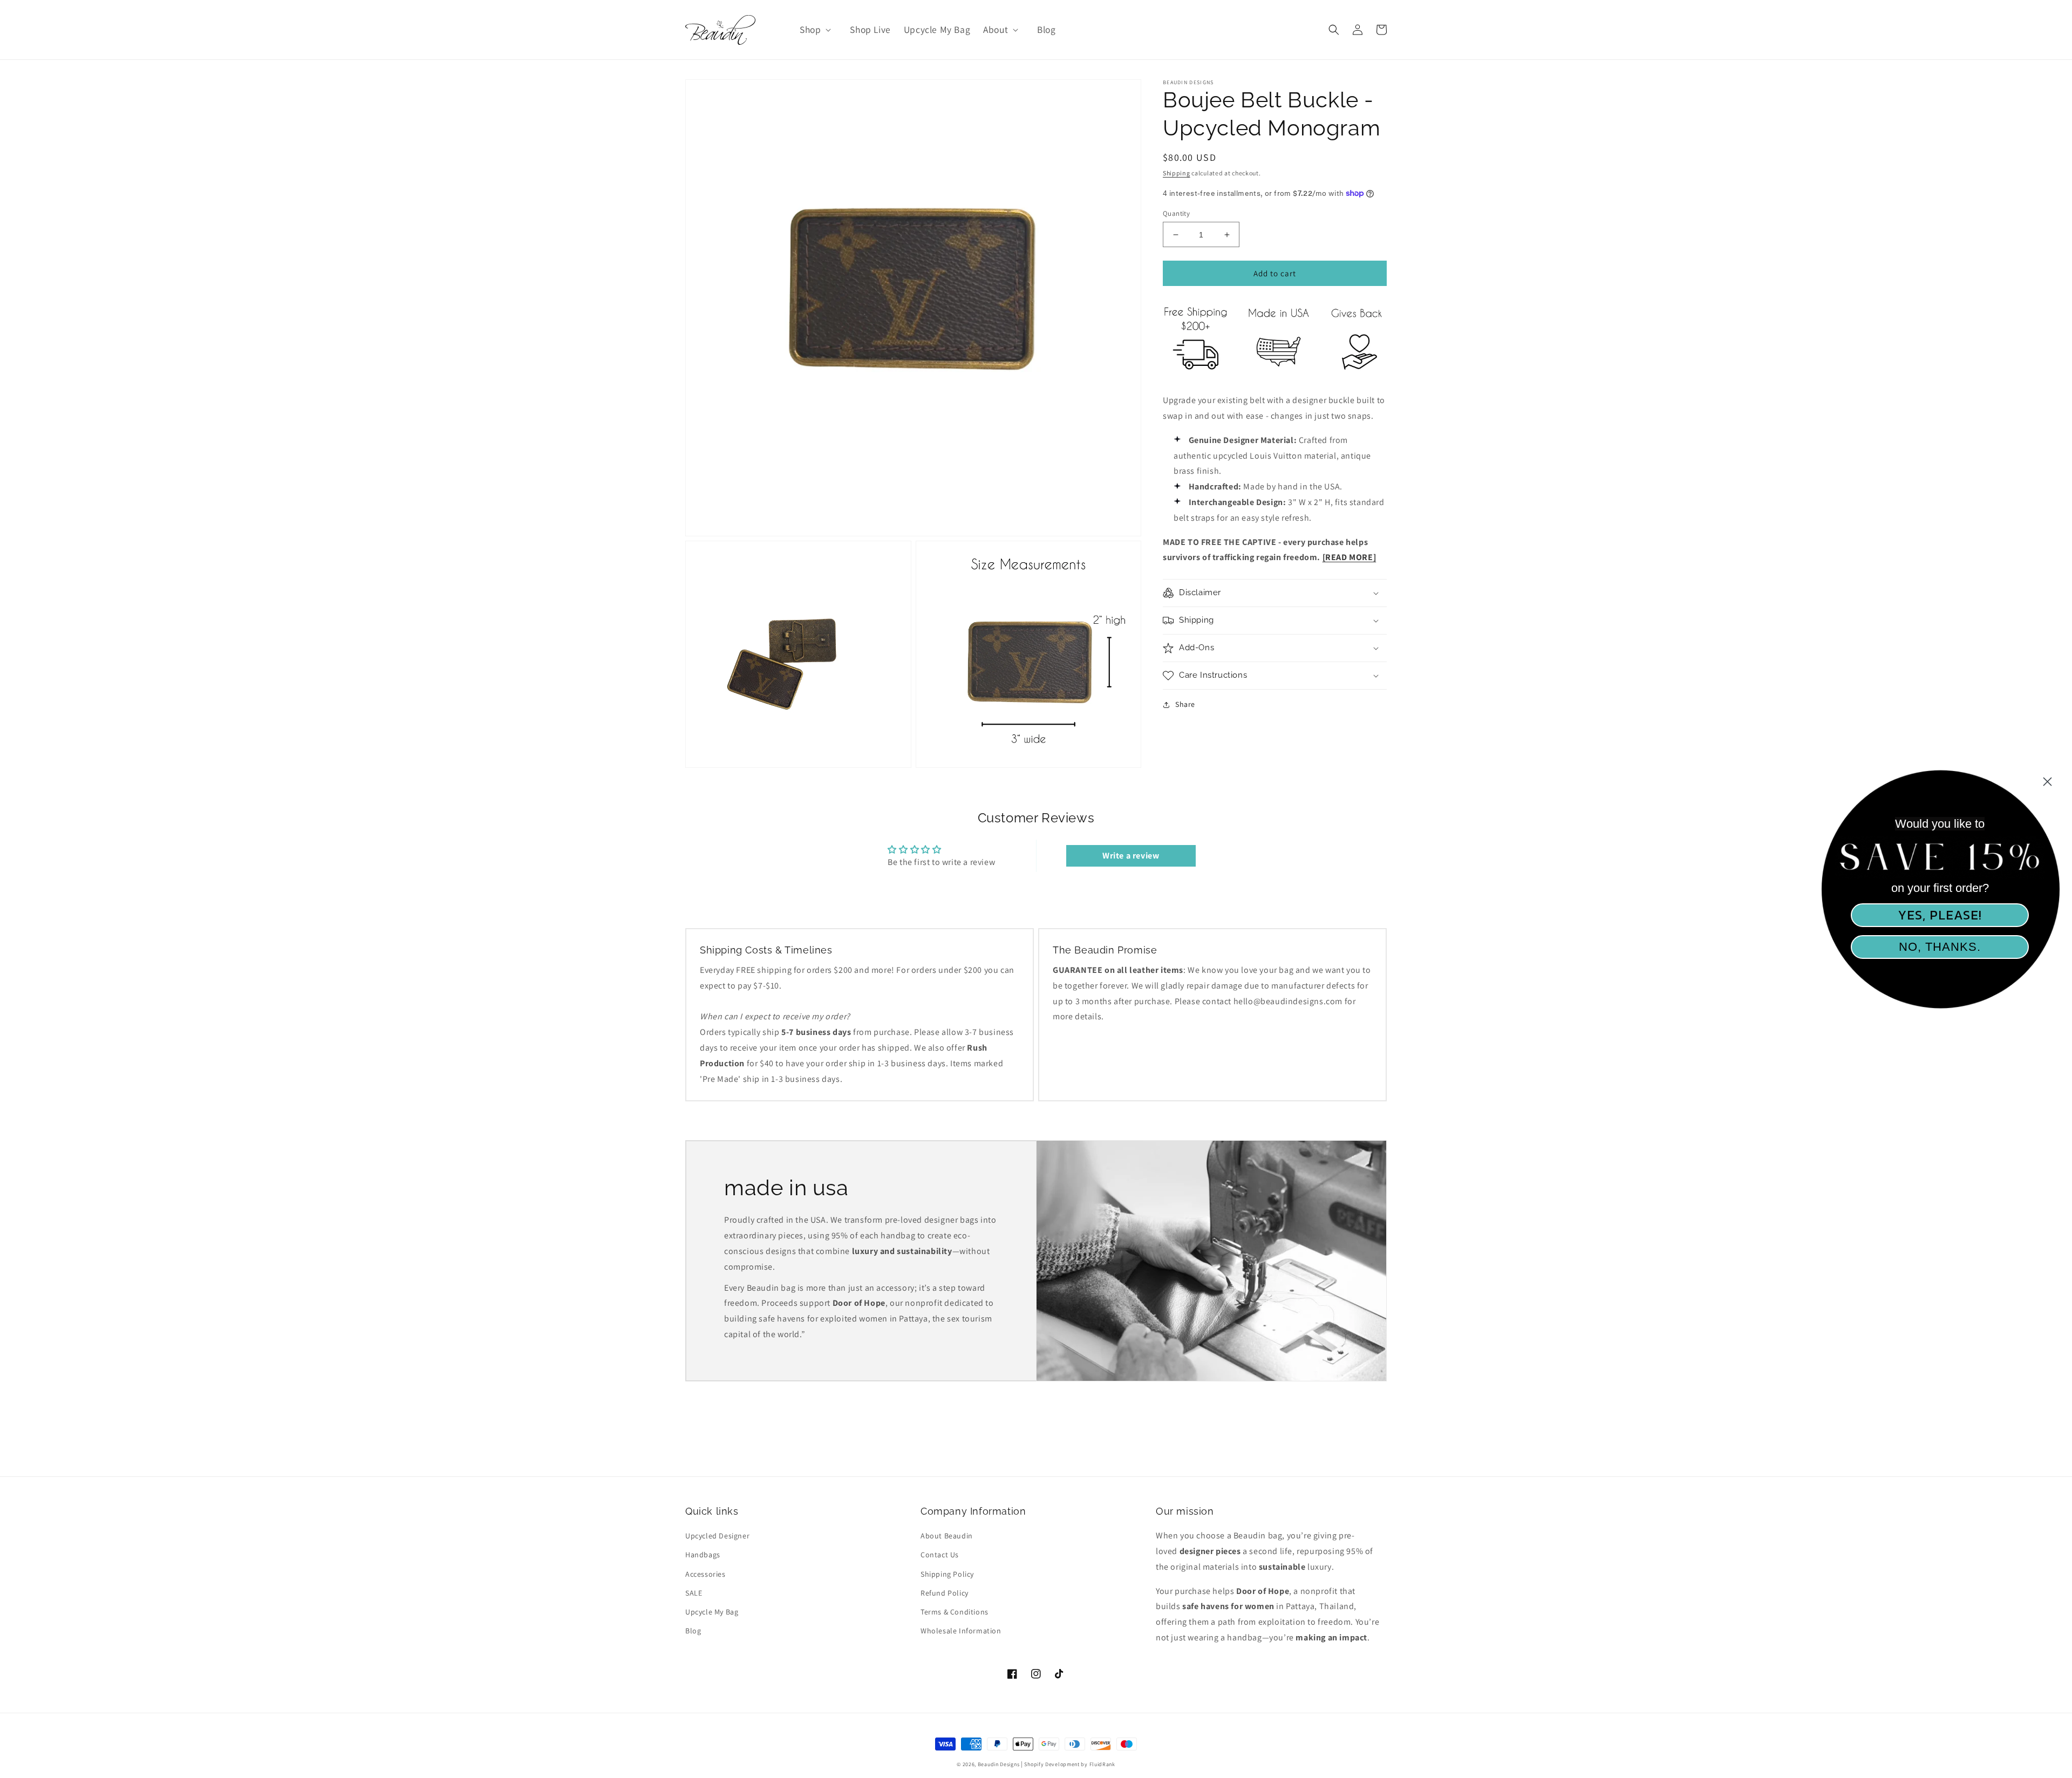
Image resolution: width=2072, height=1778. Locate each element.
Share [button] (1185, 704)
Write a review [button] (1131, 856)
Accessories (706, 1574)
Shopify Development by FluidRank (1069, 1764)
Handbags (703, 1555)
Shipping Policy (947, 1574)
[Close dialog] (2047, 782)
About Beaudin (947, 1536)
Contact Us (940, 1555)
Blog (693, 1631)
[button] (814, 30)
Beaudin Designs (999, 1764)
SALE (694, 1593)
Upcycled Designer (717, 1536)
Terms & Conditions (955, 1612)
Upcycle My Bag (712, 1612)
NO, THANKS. (1940, 947)
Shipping (1177, 173)
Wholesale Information (961, 1631)
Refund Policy (945, 1593)
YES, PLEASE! (1940, 915)
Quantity (1176, 213)
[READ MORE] (1349, 557)
